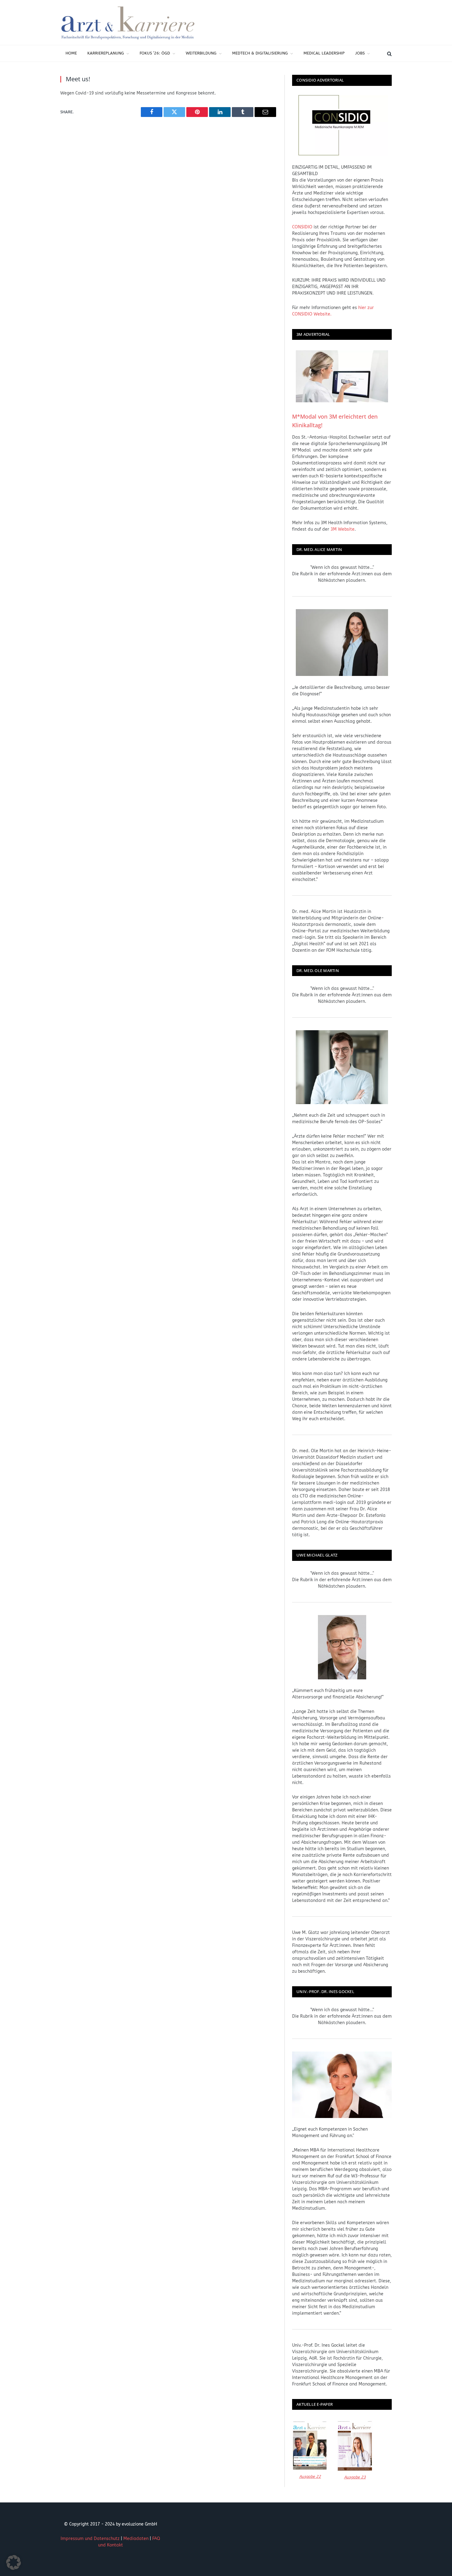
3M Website (343, 529)
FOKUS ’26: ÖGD (155, 53)
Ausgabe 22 (310, 2476)
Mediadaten (136, 2539)
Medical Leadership (324, 53)
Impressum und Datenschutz (90, 2539)
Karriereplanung (106, 53)
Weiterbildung (201, 53)
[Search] (389, 53)
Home (71, 53)
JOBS (360, 53)
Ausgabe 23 (355, 2477)
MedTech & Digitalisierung (260, 53)
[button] (14, 2562)
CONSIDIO (302, 227)
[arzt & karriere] (128, 22)
